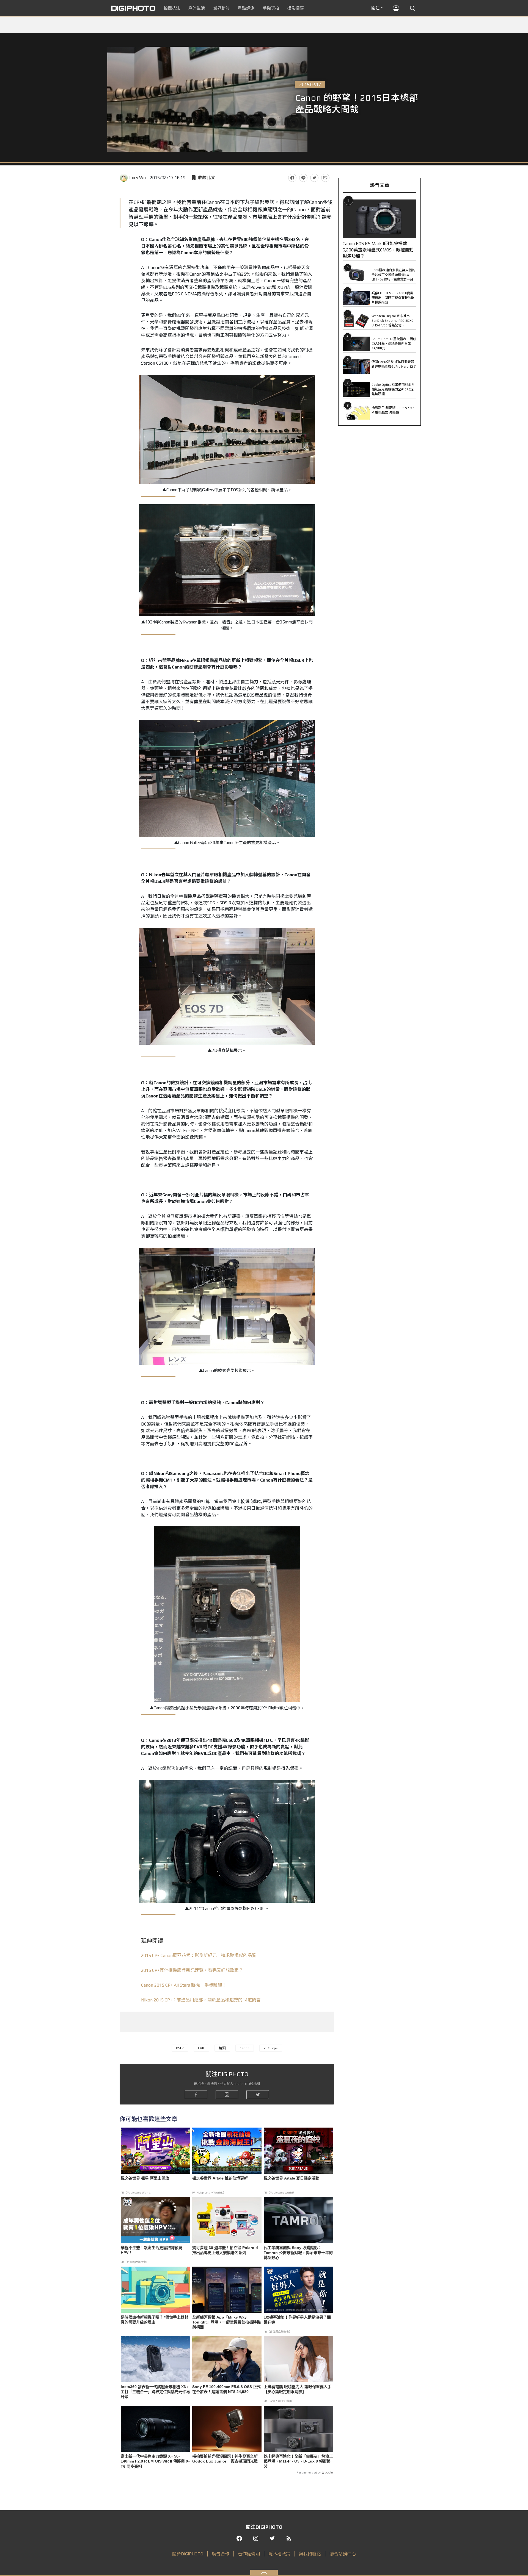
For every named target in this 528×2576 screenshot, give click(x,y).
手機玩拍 (271, 8)
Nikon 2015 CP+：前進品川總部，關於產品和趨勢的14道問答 (201, 2000)
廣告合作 (221, 2554)
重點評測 (246, 8)
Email (325, 178)
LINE (303, 178)
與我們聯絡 (310, 2554)
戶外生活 (197, 8)
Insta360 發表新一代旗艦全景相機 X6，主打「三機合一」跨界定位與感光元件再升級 (155, 2392)
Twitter (314, 178)
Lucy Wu (137, 178)
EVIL (201, 2048)
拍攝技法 (172, 8)
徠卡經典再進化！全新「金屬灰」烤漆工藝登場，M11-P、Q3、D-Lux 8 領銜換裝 (298, 2461)
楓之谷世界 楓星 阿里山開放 (145, 2178)
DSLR (180, 2048)
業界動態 (221, 8)
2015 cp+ (271, 2048)
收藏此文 (207, 178)
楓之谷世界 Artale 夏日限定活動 (291, 2178)
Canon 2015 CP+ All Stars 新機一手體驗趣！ (184, 1985)
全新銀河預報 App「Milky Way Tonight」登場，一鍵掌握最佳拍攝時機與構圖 (226, 2322)
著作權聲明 (249, 2554)
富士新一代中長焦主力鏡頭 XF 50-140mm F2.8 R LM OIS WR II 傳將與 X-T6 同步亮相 (155, 2461)
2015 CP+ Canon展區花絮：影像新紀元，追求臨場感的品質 (199, 1955)
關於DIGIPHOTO (188, 2554)
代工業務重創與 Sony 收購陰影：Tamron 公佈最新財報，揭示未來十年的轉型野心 (298, 2253)
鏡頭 (222, 2048)
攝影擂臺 (296, 8)
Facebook (292, 178)
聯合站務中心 (343, 2554)
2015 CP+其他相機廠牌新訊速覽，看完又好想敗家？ (192, 1970)
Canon (245, 2048)
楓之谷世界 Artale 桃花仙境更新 (220, 2178)
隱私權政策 (279, 2554)
